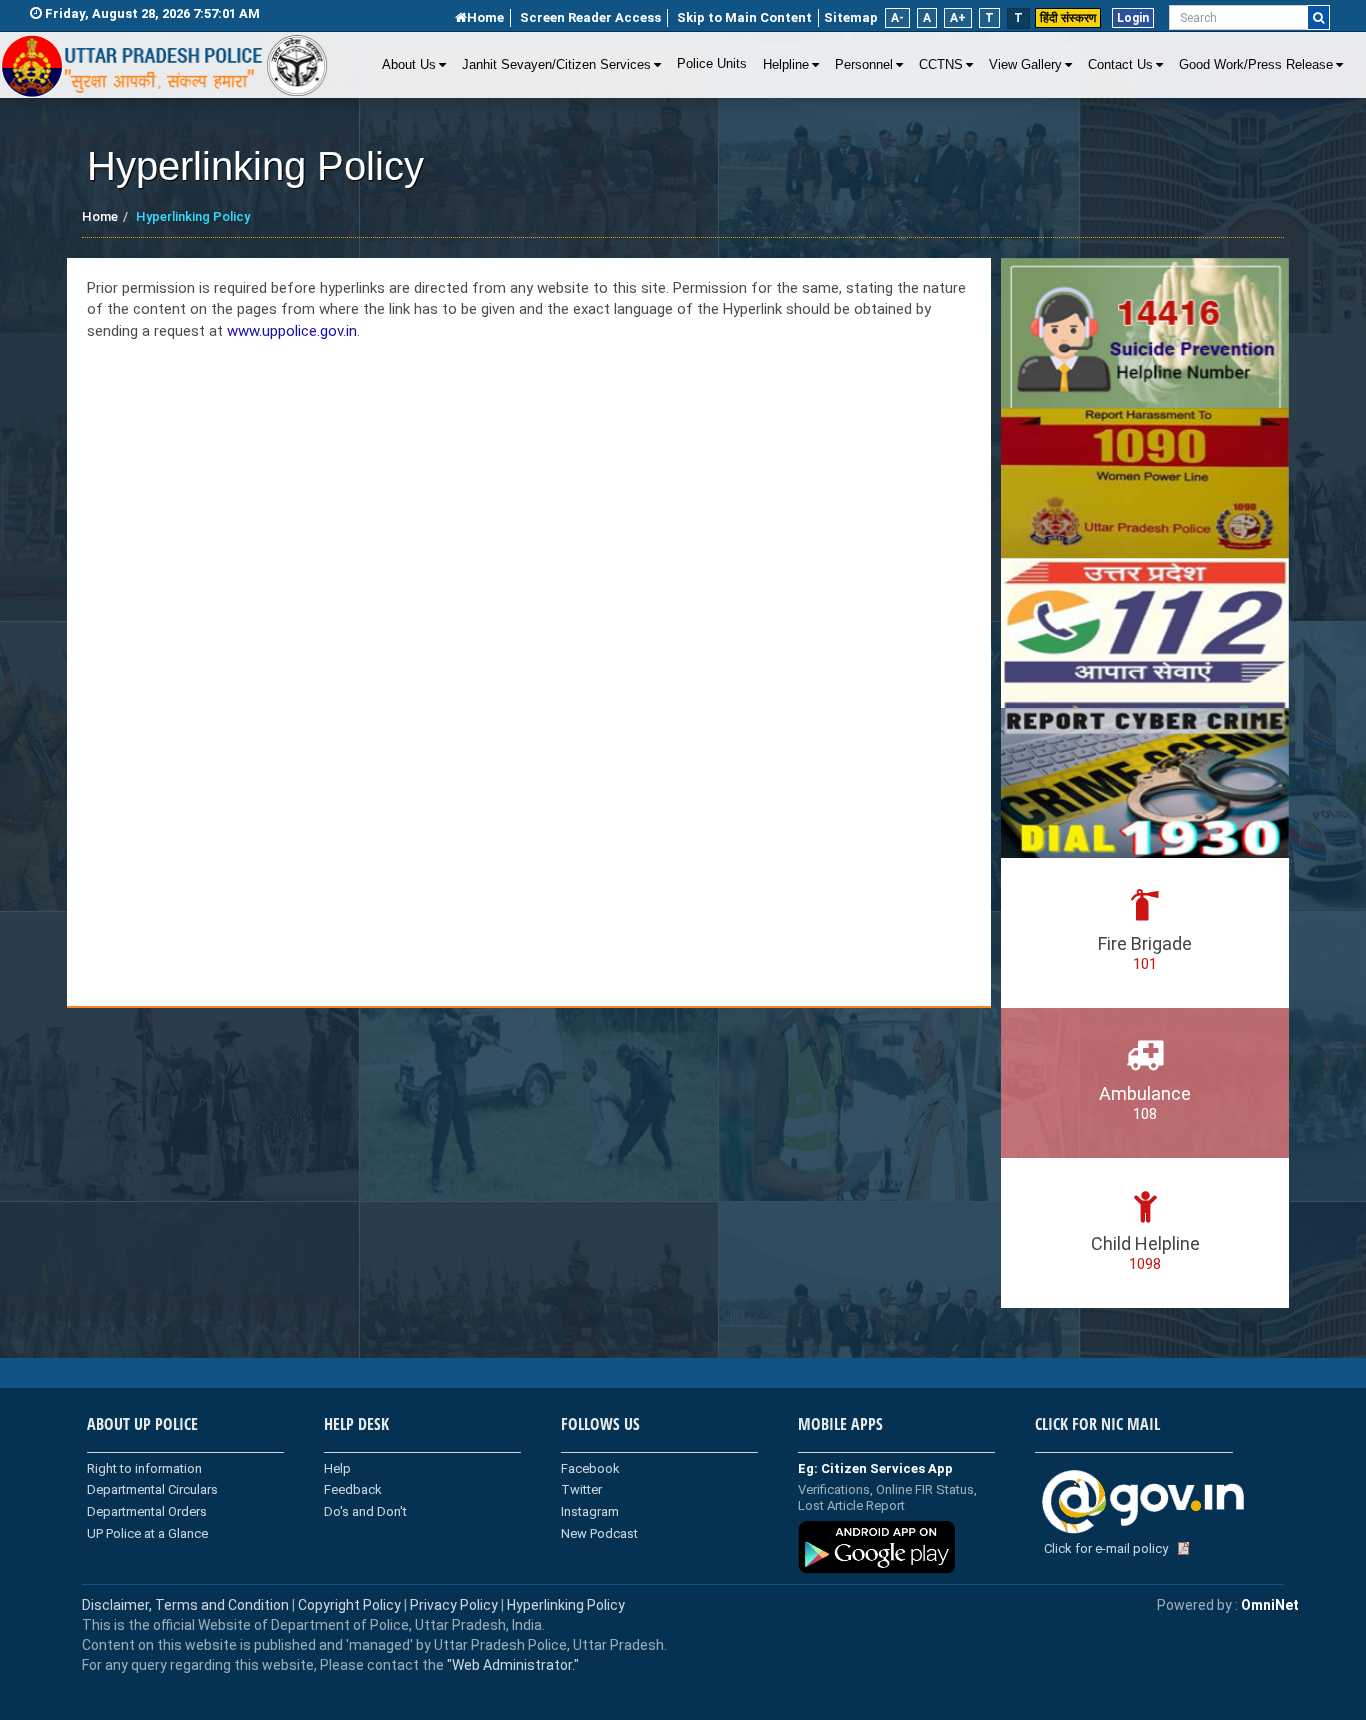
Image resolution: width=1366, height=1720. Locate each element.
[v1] (1318, 17)
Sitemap (851, 17)
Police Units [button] (712, 64)
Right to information (144, 1468)
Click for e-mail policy (1106, 1548)
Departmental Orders (147, 1511)
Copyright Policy (351, 1605)
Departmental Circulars (152, 1489)
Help (337, 1468)
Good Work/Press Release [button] (1256, 65)
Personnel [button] (864, 65)
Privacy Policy (454, 1605)
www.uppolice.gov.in (292, 331)
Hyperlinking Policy (566, 1605)
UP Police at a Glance (147, 1533)
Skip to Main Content (744, 17)
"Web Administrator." (511, 1665)
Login (1133, 18)
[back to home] (165, 66)
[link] (529, 633)
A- (897, 18)
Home (485, 17)
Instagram (590, 1511)
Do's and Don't (365, 1511)
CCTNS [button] (941, 65)
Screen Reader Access (590, 17)
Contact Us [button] (1120, 65)
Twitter (581, 1489)
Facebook (590, 1468)
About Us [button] (409, 65)
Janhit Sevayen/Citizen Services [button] (556, 65)
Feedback (353, 1489)
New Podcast (599, 1533)
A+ (958, 18)
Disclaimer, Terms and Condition (185, 1605)
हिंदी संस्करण (1068, 18)
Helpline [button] (786, 65)
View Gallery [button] (1025, 65)
